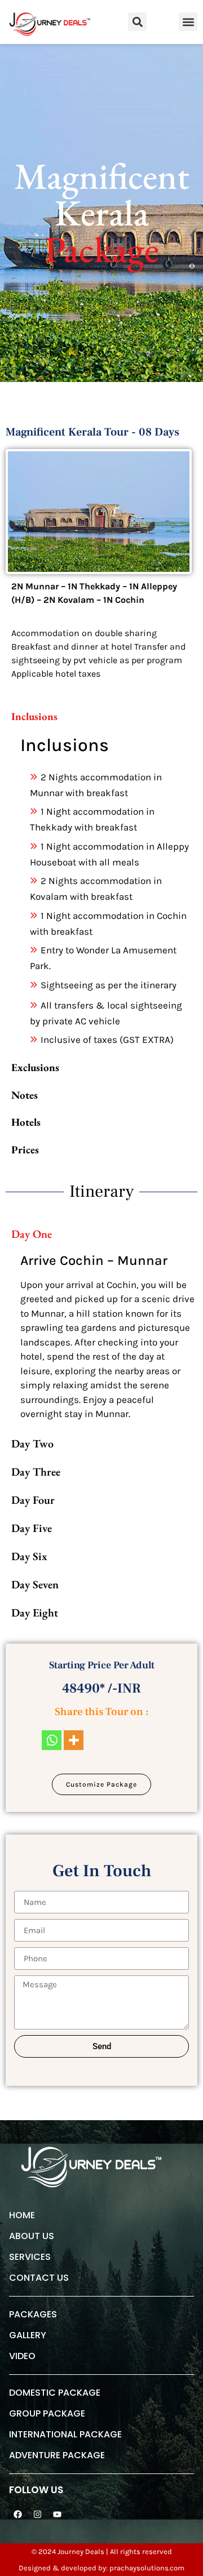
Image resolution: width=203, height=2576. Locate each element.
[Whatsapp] (52, 1740)
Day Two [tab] (32, 1444)
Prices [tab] (25, 1150)
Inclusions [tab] (34, 716)
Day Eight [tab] (35, 1613)
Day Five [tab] (32, 1528)
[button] (137, 22)
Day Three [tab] (36, 1472)
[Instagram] (37, 2515)
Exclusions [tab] (35, 1067)
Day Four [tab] (33, 1500)
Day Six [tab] (29, 1556)
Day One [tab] (32, 1234)
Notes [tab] (25, 1095)
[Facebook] (17, 2515)
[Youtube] (57, 2515)
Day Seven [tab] (35, 1584)
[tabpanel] (109, 892)
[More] (74, 1740)
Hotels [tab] (26, 1122)
